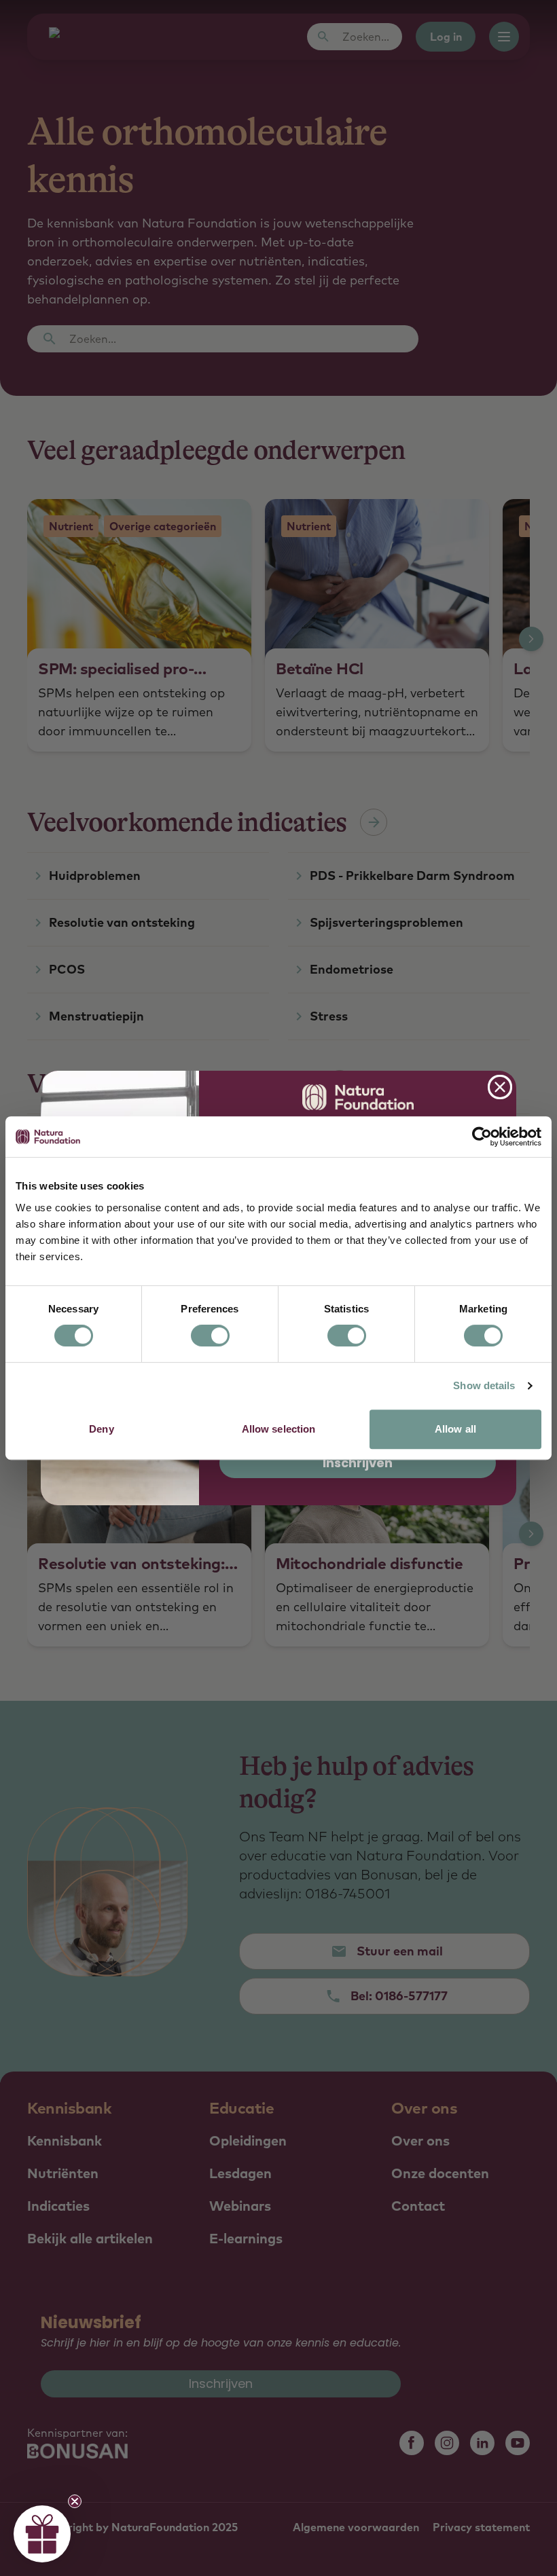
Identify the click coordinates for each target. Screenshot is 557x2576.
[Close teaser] (75, 2501)
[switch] (210, 1336)
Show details (484, 1385)
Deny (101, 1429)
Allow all (455, 1429)
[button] (42, 2534)
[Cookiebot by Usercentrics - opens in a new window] (482, 1137)
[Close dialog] (500, 1087)
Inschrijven (358, 1463)
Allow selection (279, 1429)
